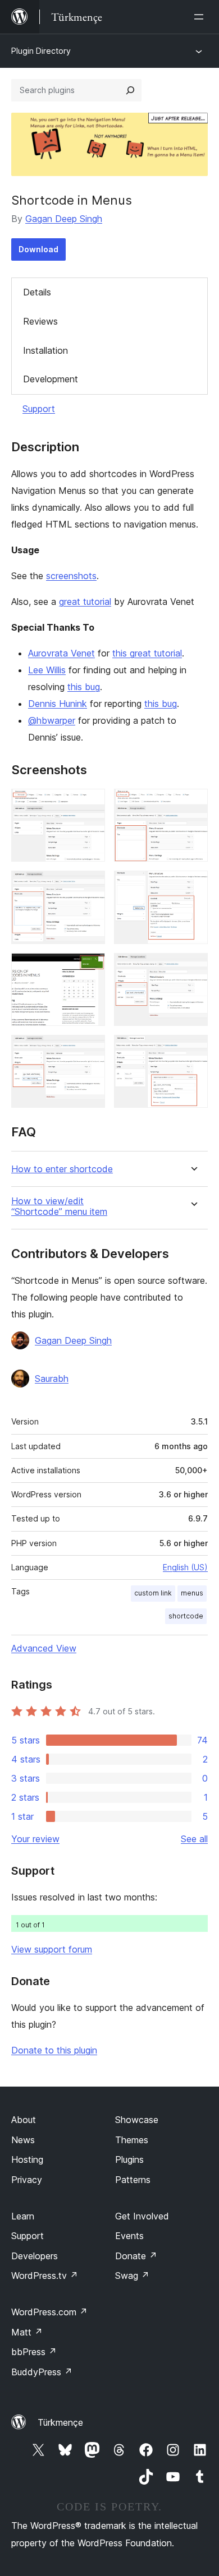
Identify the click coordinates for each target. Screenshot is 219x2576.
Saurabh (52, 1379)
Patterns (133, 2180)
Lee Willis (47, 670)
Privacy (27, 2180)
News (23, 2140)
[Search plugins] (130, 90)
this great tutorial (147, 653)
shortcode (186, 1616)
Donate (136, 2256)
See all (194, 1839)
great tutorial (85, 602)
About (24, 2120)
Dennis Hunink (58, 704)
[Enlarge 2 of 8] (193, 804)
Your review (35, 1839)
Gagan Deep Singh (64, 219)
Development (51, 379)
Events (129, 2236)
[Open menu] (201, 17)
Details (37, 292)
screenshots (71, 576)
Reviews (40, 321)
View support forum (52, 1949)
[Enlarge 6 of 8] (193, 968)
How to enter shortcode (62, 1169)
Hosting (27, 2159)
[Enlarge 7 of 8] (90, 1050)
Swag (132, 2276)
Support (39, 409)
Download (38, 249)
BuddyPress (42, 2372)
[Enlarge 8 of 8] (193, 1050)
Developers (35, 2256)
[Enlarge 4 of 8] (193, 886)
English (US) (185, 1567)
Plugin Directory (41, 51)
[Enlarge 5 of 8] (90, 968)
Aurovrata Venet (61, 653)
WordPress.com (49, 2312)
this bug (84, 687)
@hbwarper (52, 720)
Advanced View (44, 1648)
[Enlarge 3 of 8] (90, 886)
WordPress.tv (45, 2276)
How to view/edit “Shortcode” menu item (59, 1206)
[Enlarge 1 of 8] (90, 804)
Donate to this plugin (54, 2050)
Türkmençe (60, 2422)
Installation (45, 350)
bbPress (34, 2352)
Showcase (137, 2120)
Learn (23, 2216)
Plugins (129, 2159)
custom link (153, 1593)
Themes (132, 2140)
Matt (27, 2332)
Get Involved (142, 2216)
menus (192, 1593)
